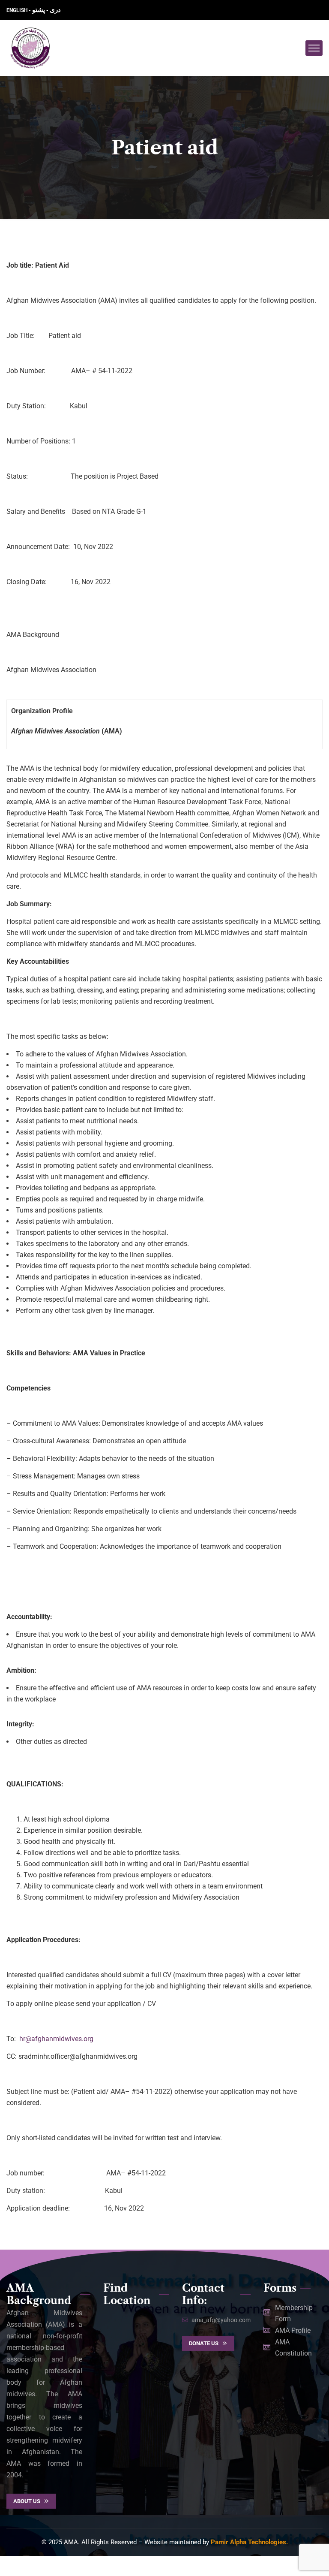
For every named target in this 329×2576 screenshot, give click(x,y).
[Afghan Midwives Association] (30, 48)
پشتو (39, 10)
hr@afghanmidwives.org (56, 2039)
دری (55, 10)
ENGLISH (18, 10)
